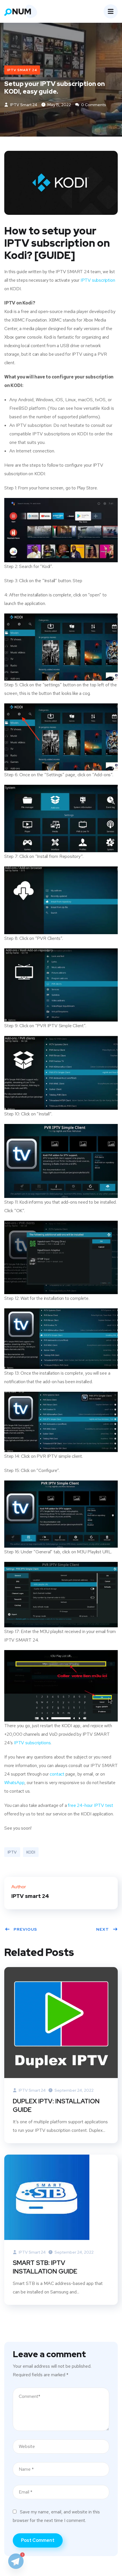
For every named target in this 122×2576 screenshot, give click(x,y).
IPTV (12, 1852)
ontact (58, 1774)
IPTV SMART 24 (22, 70)
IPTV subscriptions (32, 1743)
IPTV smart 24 (23, 105)
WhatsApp (14, 1783)
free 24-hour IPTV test (91, 1805)
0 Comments (93, 105)
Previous (25, 1929)
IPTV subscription (98, 280)
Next (103, 1929)
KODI (31, 1852)
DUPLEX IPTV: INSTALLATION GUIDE (56, 2106)
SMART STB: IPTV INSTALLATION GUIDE (45, 2267)
